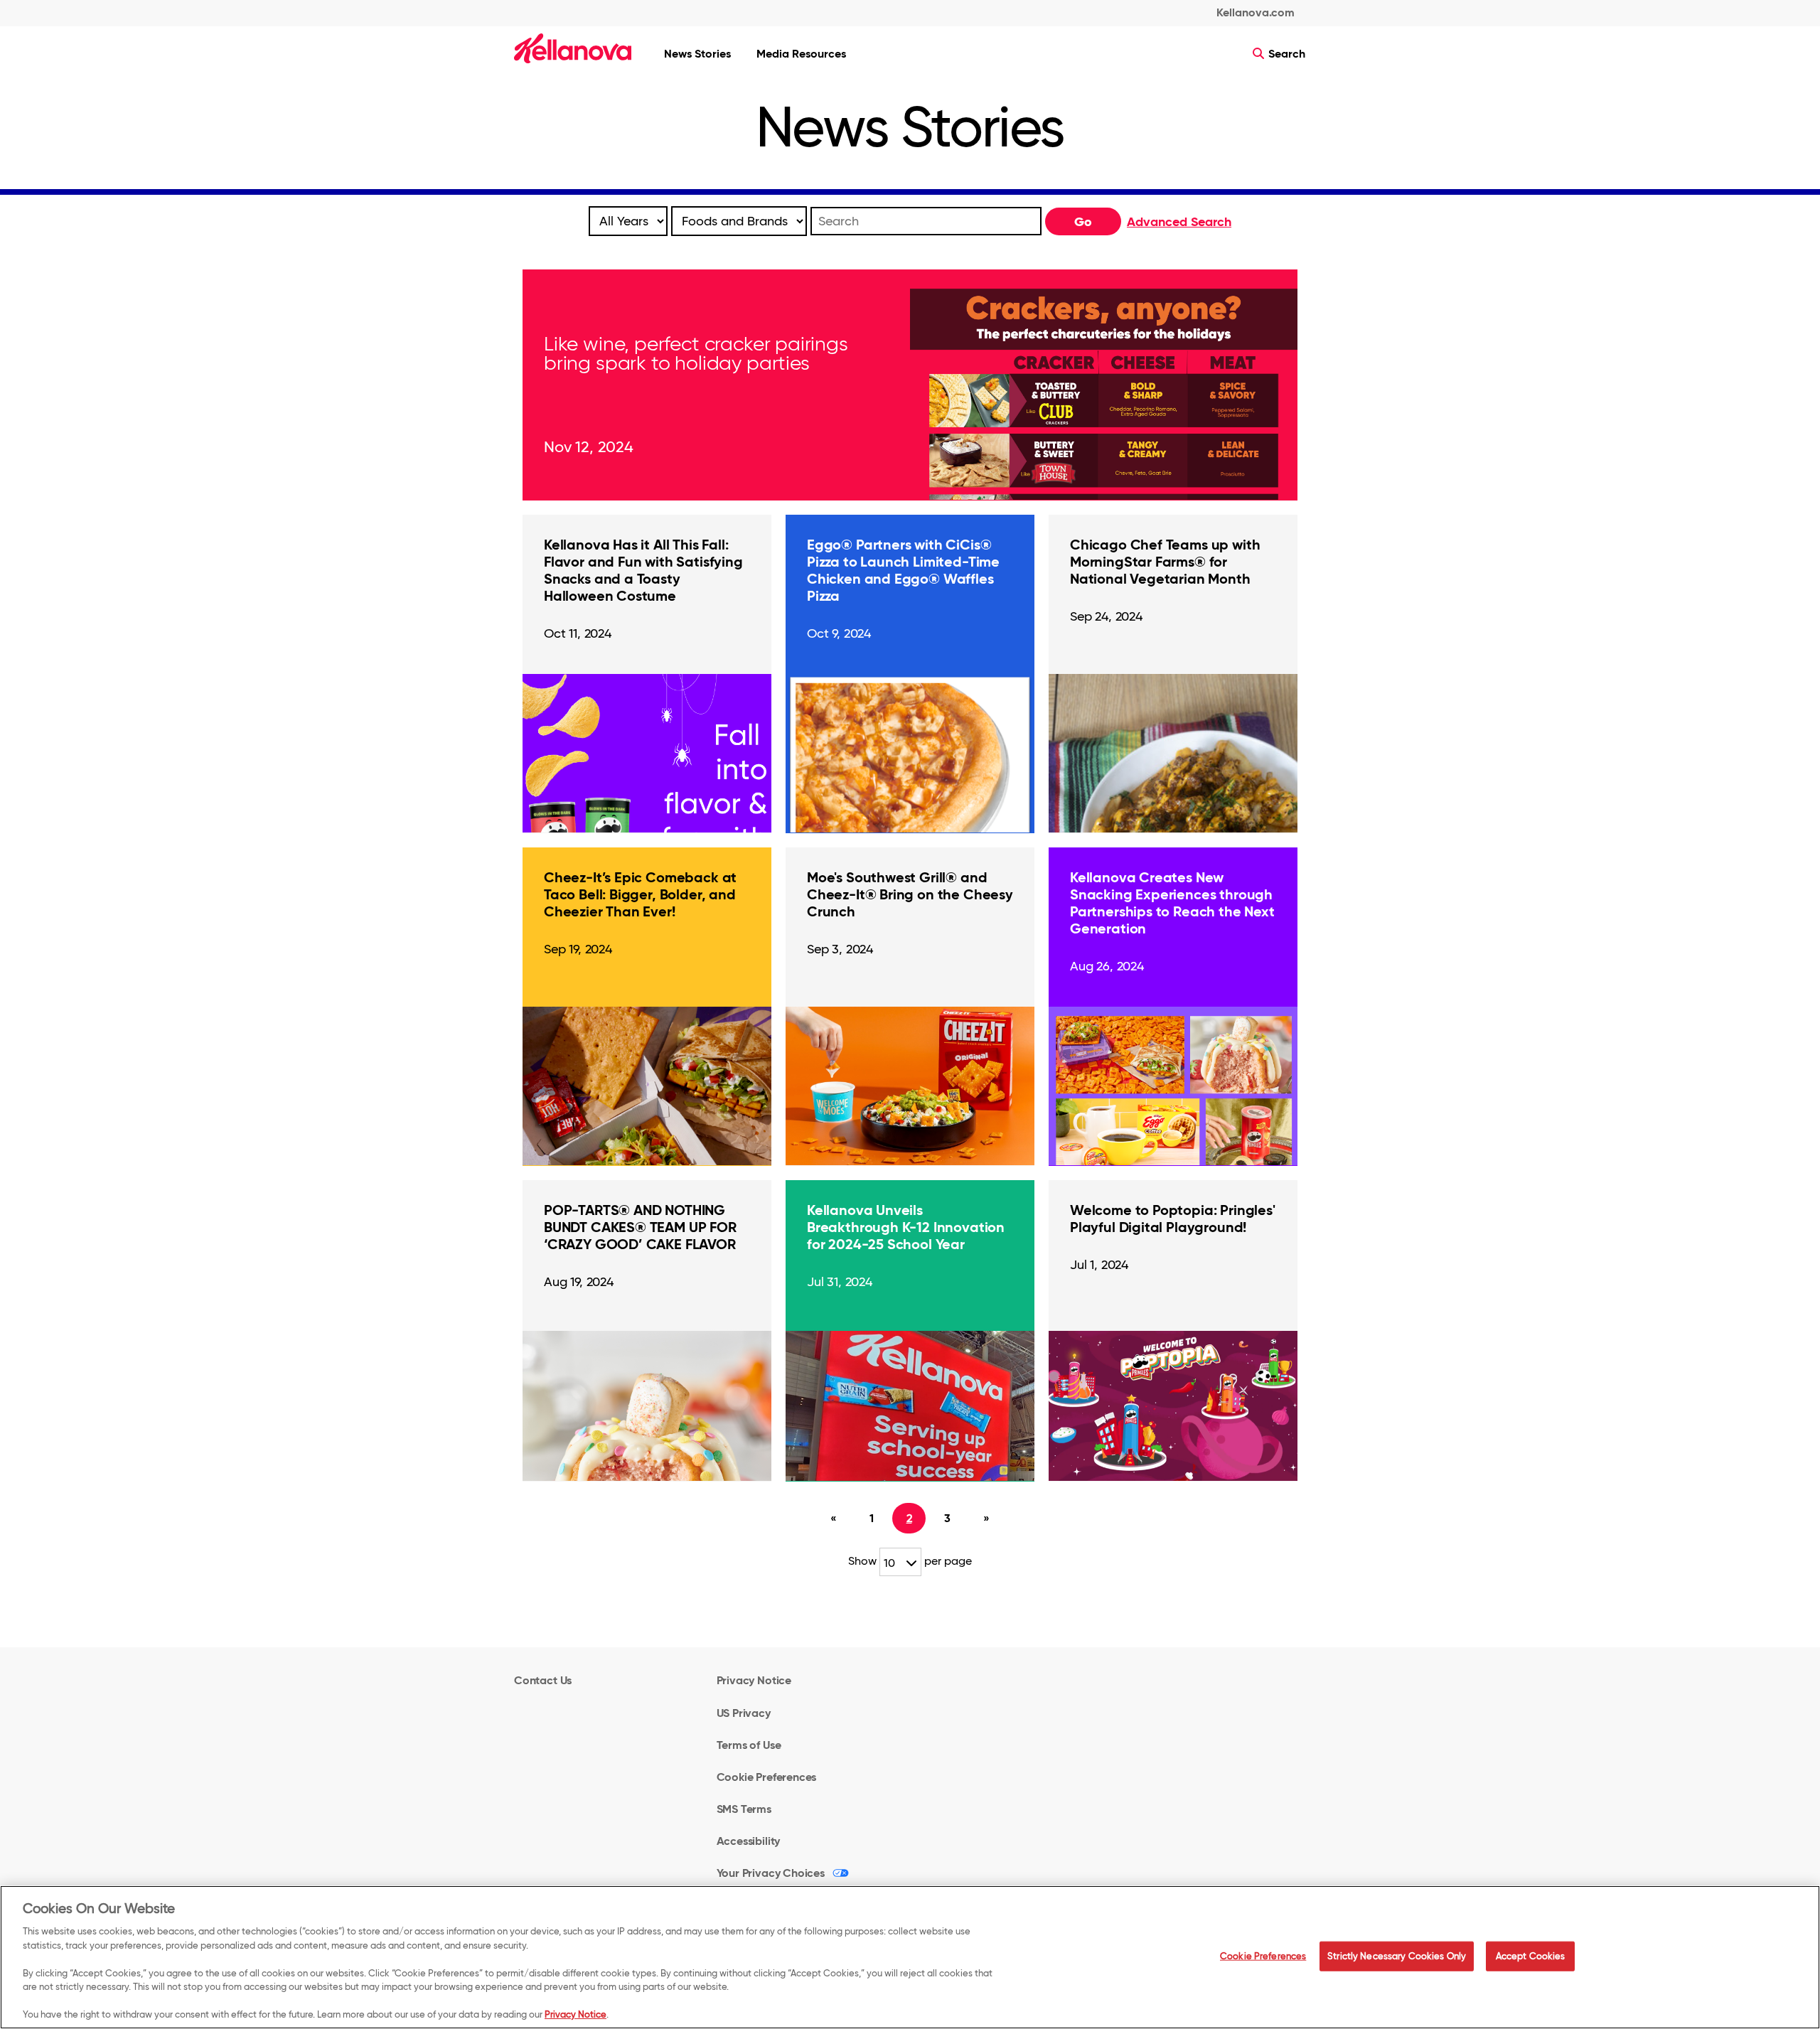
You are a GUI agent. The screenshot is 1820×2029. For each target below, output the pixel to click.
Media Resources (801, 54)
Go (1083, 221)
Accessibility (749, 1841)
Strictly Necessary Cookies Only (1397, 1956)
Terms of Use (749, 1745)
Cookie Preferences (1263, 1956)
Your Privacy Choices (771, 1873)
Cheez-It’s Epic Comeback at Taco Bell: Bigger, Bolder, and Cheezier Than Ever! (640, 894)
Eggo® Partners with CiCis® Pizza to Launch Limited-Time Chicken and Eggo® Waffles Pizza (903, 570)
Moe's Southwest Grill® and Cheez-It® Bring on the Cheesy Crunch (910, 894)
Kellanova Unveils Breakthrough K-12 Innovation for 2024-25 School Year (906, 1227)
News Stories (697, 54)
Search (1285, 54)
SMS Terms (744, 1809)
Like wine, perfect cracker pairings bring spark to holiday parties (696, 353)
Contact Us (543, 1680)
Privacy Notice (754, 1680)
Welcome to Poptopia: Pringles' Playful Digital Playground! (1173, 1219)
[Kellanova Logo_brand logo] (573, 48)
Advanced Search (1179, 221)
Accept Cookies (1531, 1956)
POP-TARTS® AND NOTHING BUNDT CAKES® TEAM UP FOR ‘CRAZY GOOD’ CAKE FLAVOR (640, 1227)
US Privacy (744, 1713)
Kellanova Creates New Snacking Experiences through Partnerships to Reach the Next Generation (1172, 903)
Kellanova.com (1256, 12)
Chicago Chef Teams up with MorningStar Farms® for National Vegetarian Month (1165, 562)
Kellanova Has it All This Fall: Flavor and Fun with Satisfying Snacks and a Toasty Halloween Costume (643, 570)
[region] (910, 1957)
